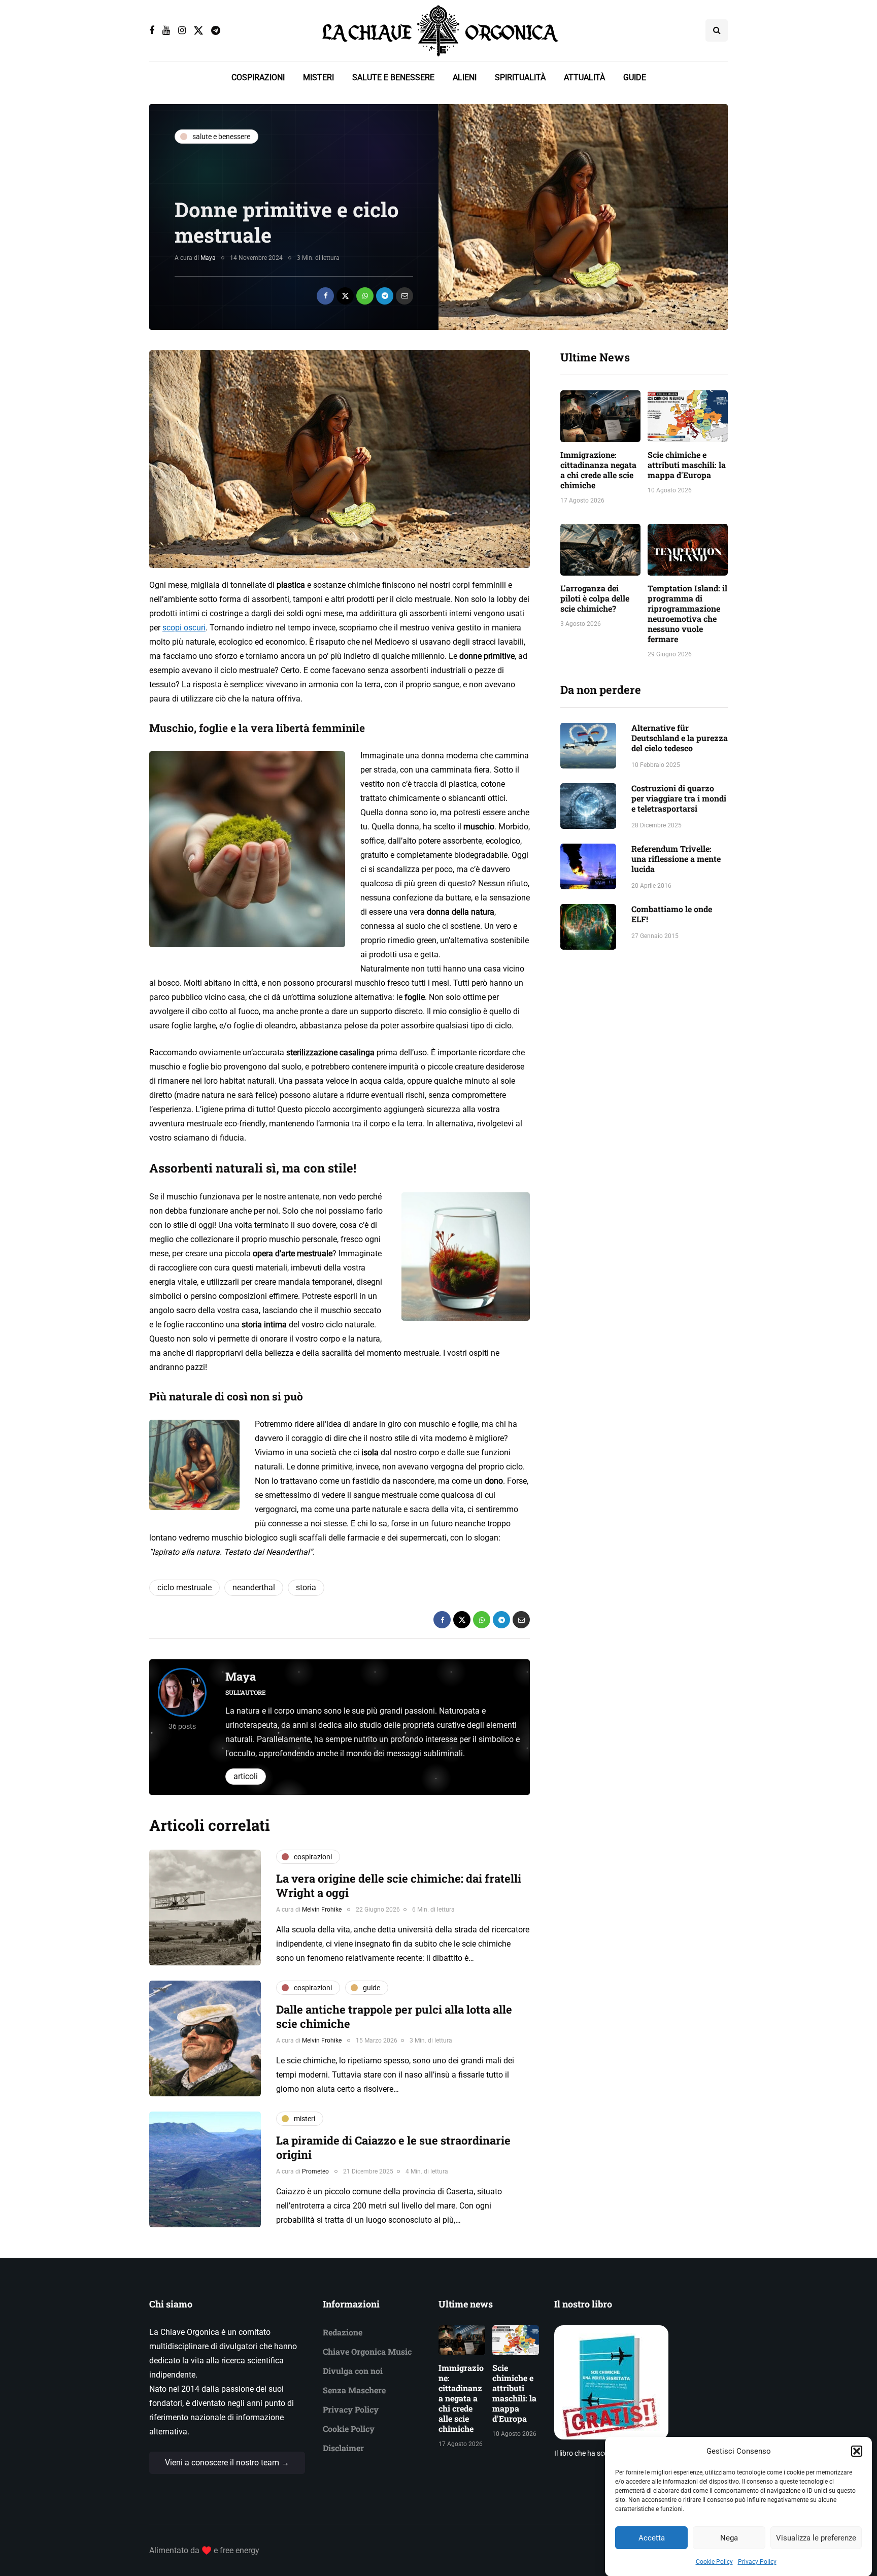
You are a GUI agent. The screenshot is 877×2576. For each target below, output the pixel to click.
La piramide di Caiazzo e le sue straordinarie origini (393, 2147)
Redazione (343, 2332)
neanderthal (254, 1587)
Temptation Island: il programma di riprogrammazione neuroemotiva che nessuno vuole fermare (687, 613)
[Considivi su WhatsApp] (365, 296)
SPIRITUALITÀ (520, 77)
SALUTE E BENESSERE (393, 77)
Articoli (246, 1776)
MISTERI (318, 77)
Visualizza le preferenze (816, 2538)
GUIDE (635, 77)
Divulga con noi (353, 2371)
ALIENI (465, 77)
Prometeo (315, 2171)
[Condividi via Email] (404, 296)
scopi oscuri (184, 628)
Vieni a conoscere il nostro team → (227, 2463)
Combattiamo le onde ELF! (672, 914)
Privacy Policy (757, 2562)
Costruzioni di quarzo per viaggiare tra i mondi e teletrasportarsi (679, 798)
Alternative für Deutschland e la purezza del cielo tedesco (680, 738)
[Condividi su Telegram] (385, 296)
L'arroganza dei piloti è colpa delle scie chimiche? (595, 598)
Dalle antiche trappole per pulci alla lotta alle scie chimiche (394, 2016)
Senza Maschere (354, 2390)
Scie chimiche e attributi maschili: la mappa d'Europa (687, 465)
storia (306, 1587)
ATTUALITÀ (584, 77)
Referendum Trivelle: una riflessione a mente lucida (676, 859)
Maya (208, 258)
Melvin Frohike (322, 1910)
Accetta (652, 2538)
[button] (857, 2451)
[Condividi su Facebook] (325, 296)
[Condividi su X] (345, 296)
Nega (729, 2538)
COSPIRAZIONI (258, 77)
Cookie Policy (714, 2562)
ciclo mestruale (184, 1587)
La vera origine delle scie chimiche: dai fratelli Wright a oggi (399, 1885)
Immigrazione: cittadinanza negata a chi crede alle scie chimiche (598, 470)
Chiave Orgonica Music (367, 2351)
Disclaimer (343, 2448)
